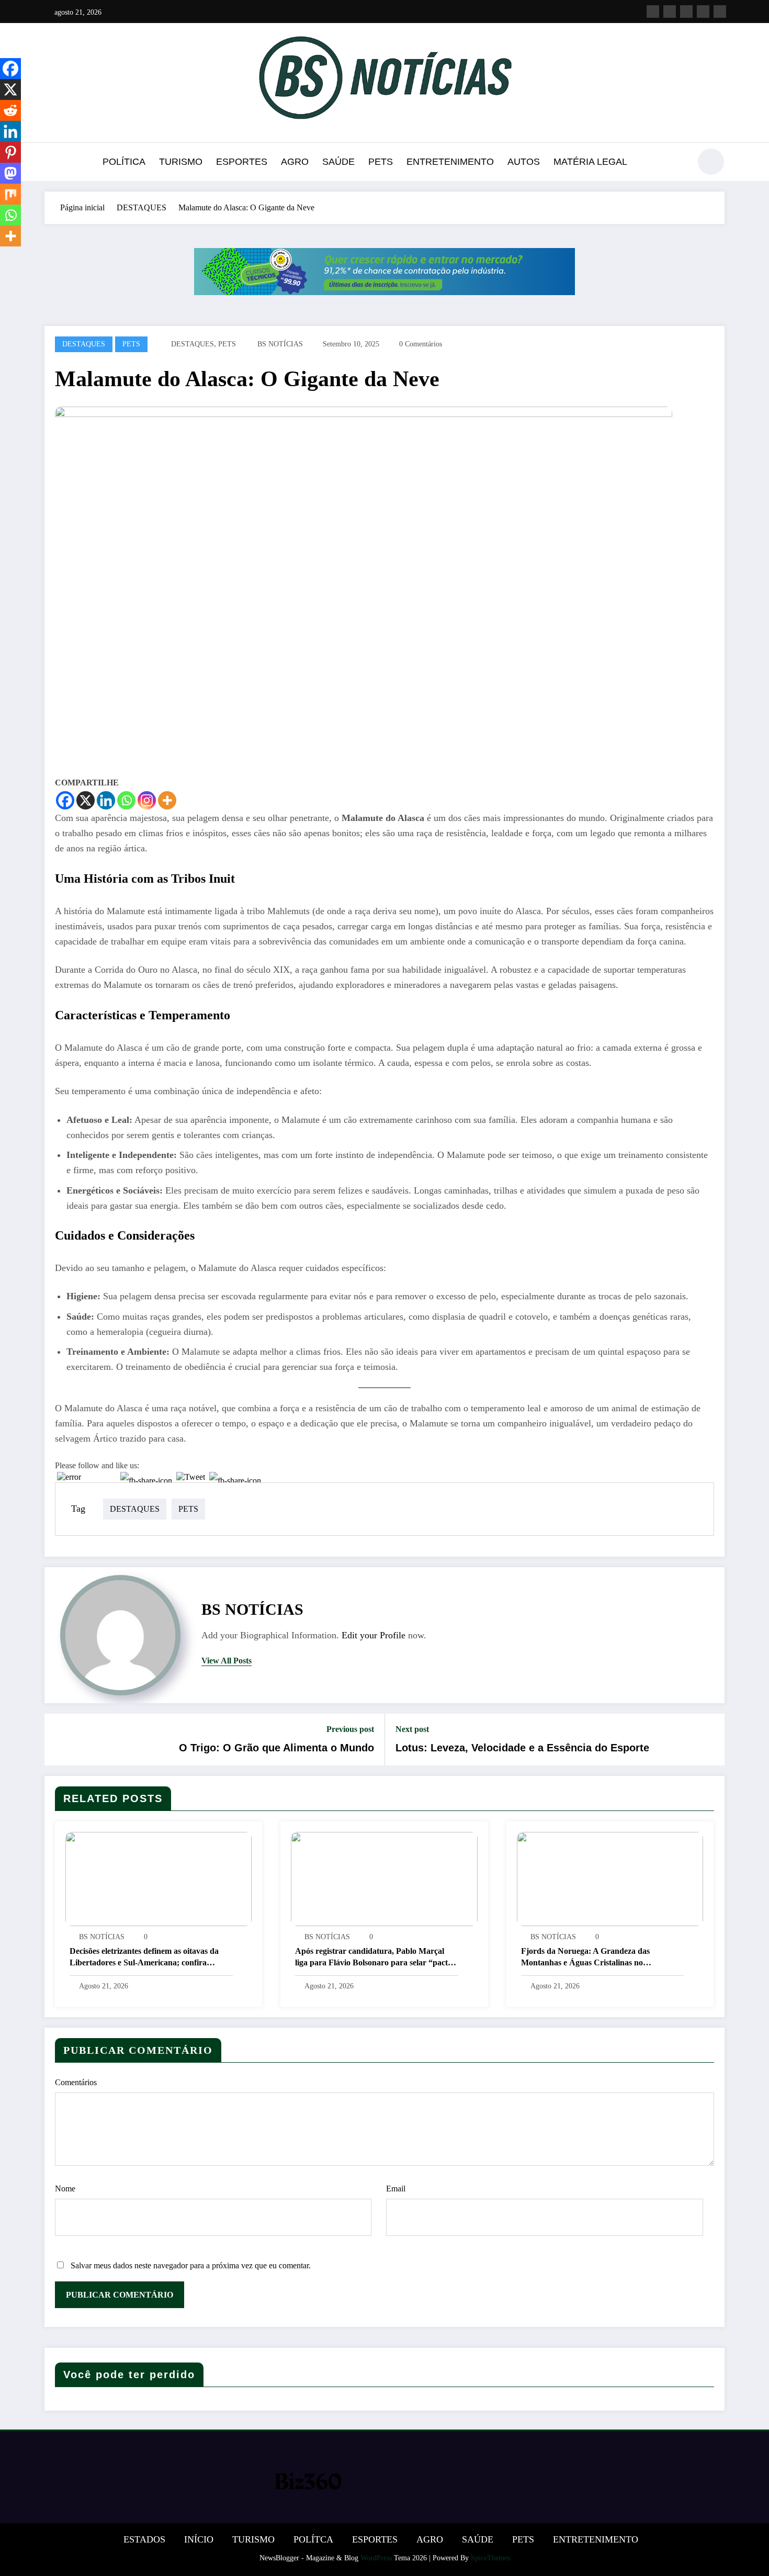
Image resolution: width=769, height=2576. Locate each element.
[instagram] (703, 12)
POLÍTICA (124, 162)
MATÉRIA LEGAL (590, 162)
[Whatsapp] (126, 800)
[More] (167, 800)
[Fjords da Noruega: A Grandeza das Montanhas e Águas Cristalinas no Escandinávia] (610, 1878)
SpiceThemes (490, 2558)
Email (396, 2189)
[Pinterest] (10, 152)
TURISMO (181, 162)
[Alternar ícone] (52, 163)
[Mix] (10, 194)
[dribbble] (686, 12)
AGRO (295, 162)
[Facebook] (65, 800)
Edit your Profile (374, 1635)
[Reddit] (10, 110)
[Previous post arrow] (59, 1740)
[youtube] (720, 12)
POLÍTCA (313, 2539)
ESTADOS (144, 2539)
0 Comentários (421, 344)
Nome (65, 2189)
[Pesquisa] (677, 163)
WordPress (376, 2558)
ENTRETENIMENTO (450, 162)
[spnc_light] (711, 162)
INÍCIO (199, 2539)
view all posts (227, 1661)
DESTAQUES (84, 344)
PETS (381, 162)
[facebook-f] (653, 12)
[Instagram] (147, 800)
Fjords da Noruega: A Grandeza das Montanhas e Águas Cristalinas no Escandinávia (585, 1958)
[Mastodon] (10, 173)
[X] (86, 800)
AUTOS (524, 162)
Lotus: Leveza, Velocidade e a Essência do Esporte (522, 1748)
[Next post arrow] (710, 1740)
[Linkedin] (106, 800)
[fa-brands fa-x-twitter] (670, 12)
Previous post (350, 1729)
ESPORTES (242, 162)
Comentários (76, 2082)
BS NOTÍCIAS (280, 344)
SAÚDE (338, 162)
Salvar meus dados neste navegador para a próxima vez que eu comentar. (191, 2265)
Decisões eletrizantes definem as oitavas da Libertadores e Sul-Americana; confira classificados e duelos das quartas (144, 1958)
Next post (412, 1729)
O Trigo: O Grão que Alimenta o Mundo (276, 1748)
